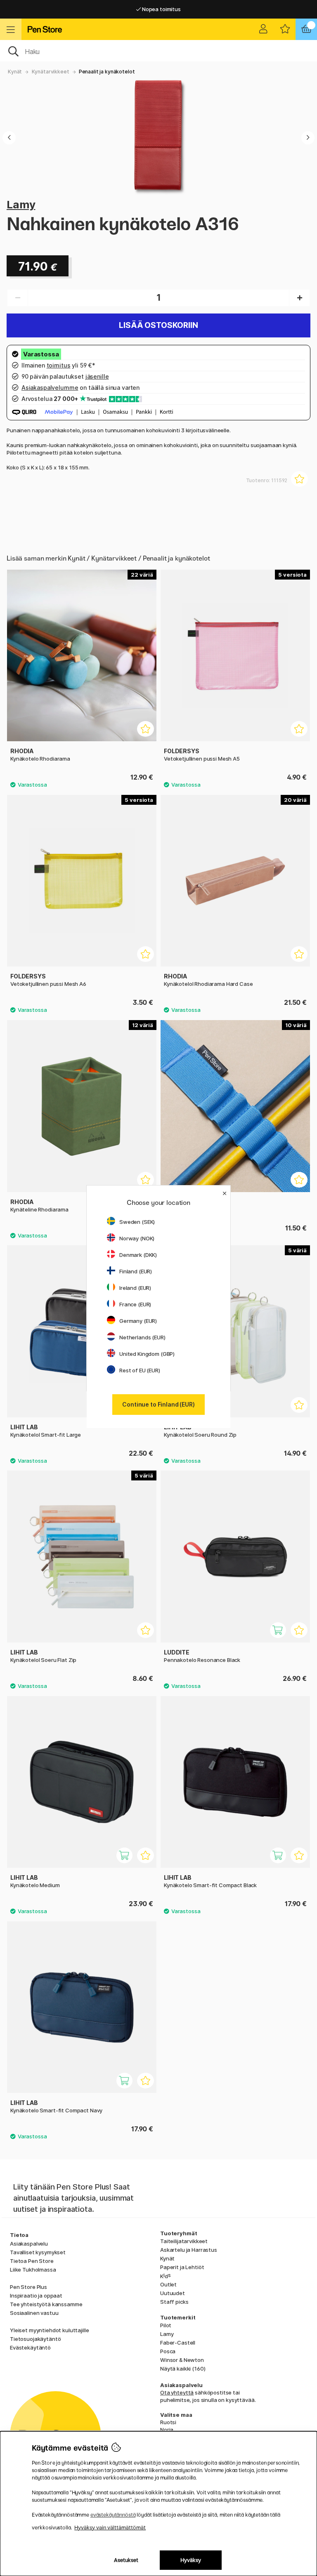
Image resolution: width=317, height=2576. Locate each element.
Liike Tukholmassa (33, 2270)
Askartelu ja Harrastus (189, 2250)
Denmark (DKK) (138, 1255)
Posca (168, 2351)
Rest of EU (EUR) (140, 1370)
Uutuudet (173, 2293)
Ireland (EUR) (135, 1288)
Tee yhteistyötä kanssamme (46, 2304)
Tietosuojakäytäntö (35, 2339)
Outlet (168, 2284)
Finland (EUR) (136, 1271)
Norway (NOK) (137, 1238)
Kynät (15, 72)
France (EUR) (135, 1304)
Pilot (166, 2325)
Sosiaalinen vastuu (34, 2313)
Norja (167, 2430)
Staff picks (174, 2302)
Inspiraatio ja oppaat (36, 2296)
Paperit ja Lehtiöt (182, 2267)
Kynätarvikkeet (51, 72)
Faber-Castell (178, 2343)
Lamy (21, 204)
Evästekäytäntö (30, 2347)
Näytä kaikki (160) (183, 2369)
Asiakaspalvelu (29, 2244)
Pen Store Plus (28, 2287)
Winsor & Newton (182, 2360)
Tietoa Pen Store (32, 2261)
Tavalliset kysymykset (38, 2252)
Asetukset (126, 2560)
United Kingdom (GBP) (147, 1354)
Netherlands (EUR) (142, 1337)
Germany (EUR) (138, 1321)
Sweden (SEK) (137, 1222)
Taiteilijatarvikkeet (184, 2241)
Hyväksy (191, 2560)
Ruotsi (168, 2422)
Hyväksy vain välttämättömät (110, 2528)
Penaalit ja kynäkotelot (107, 72)
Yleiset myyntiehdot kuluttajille (49, 2330)
